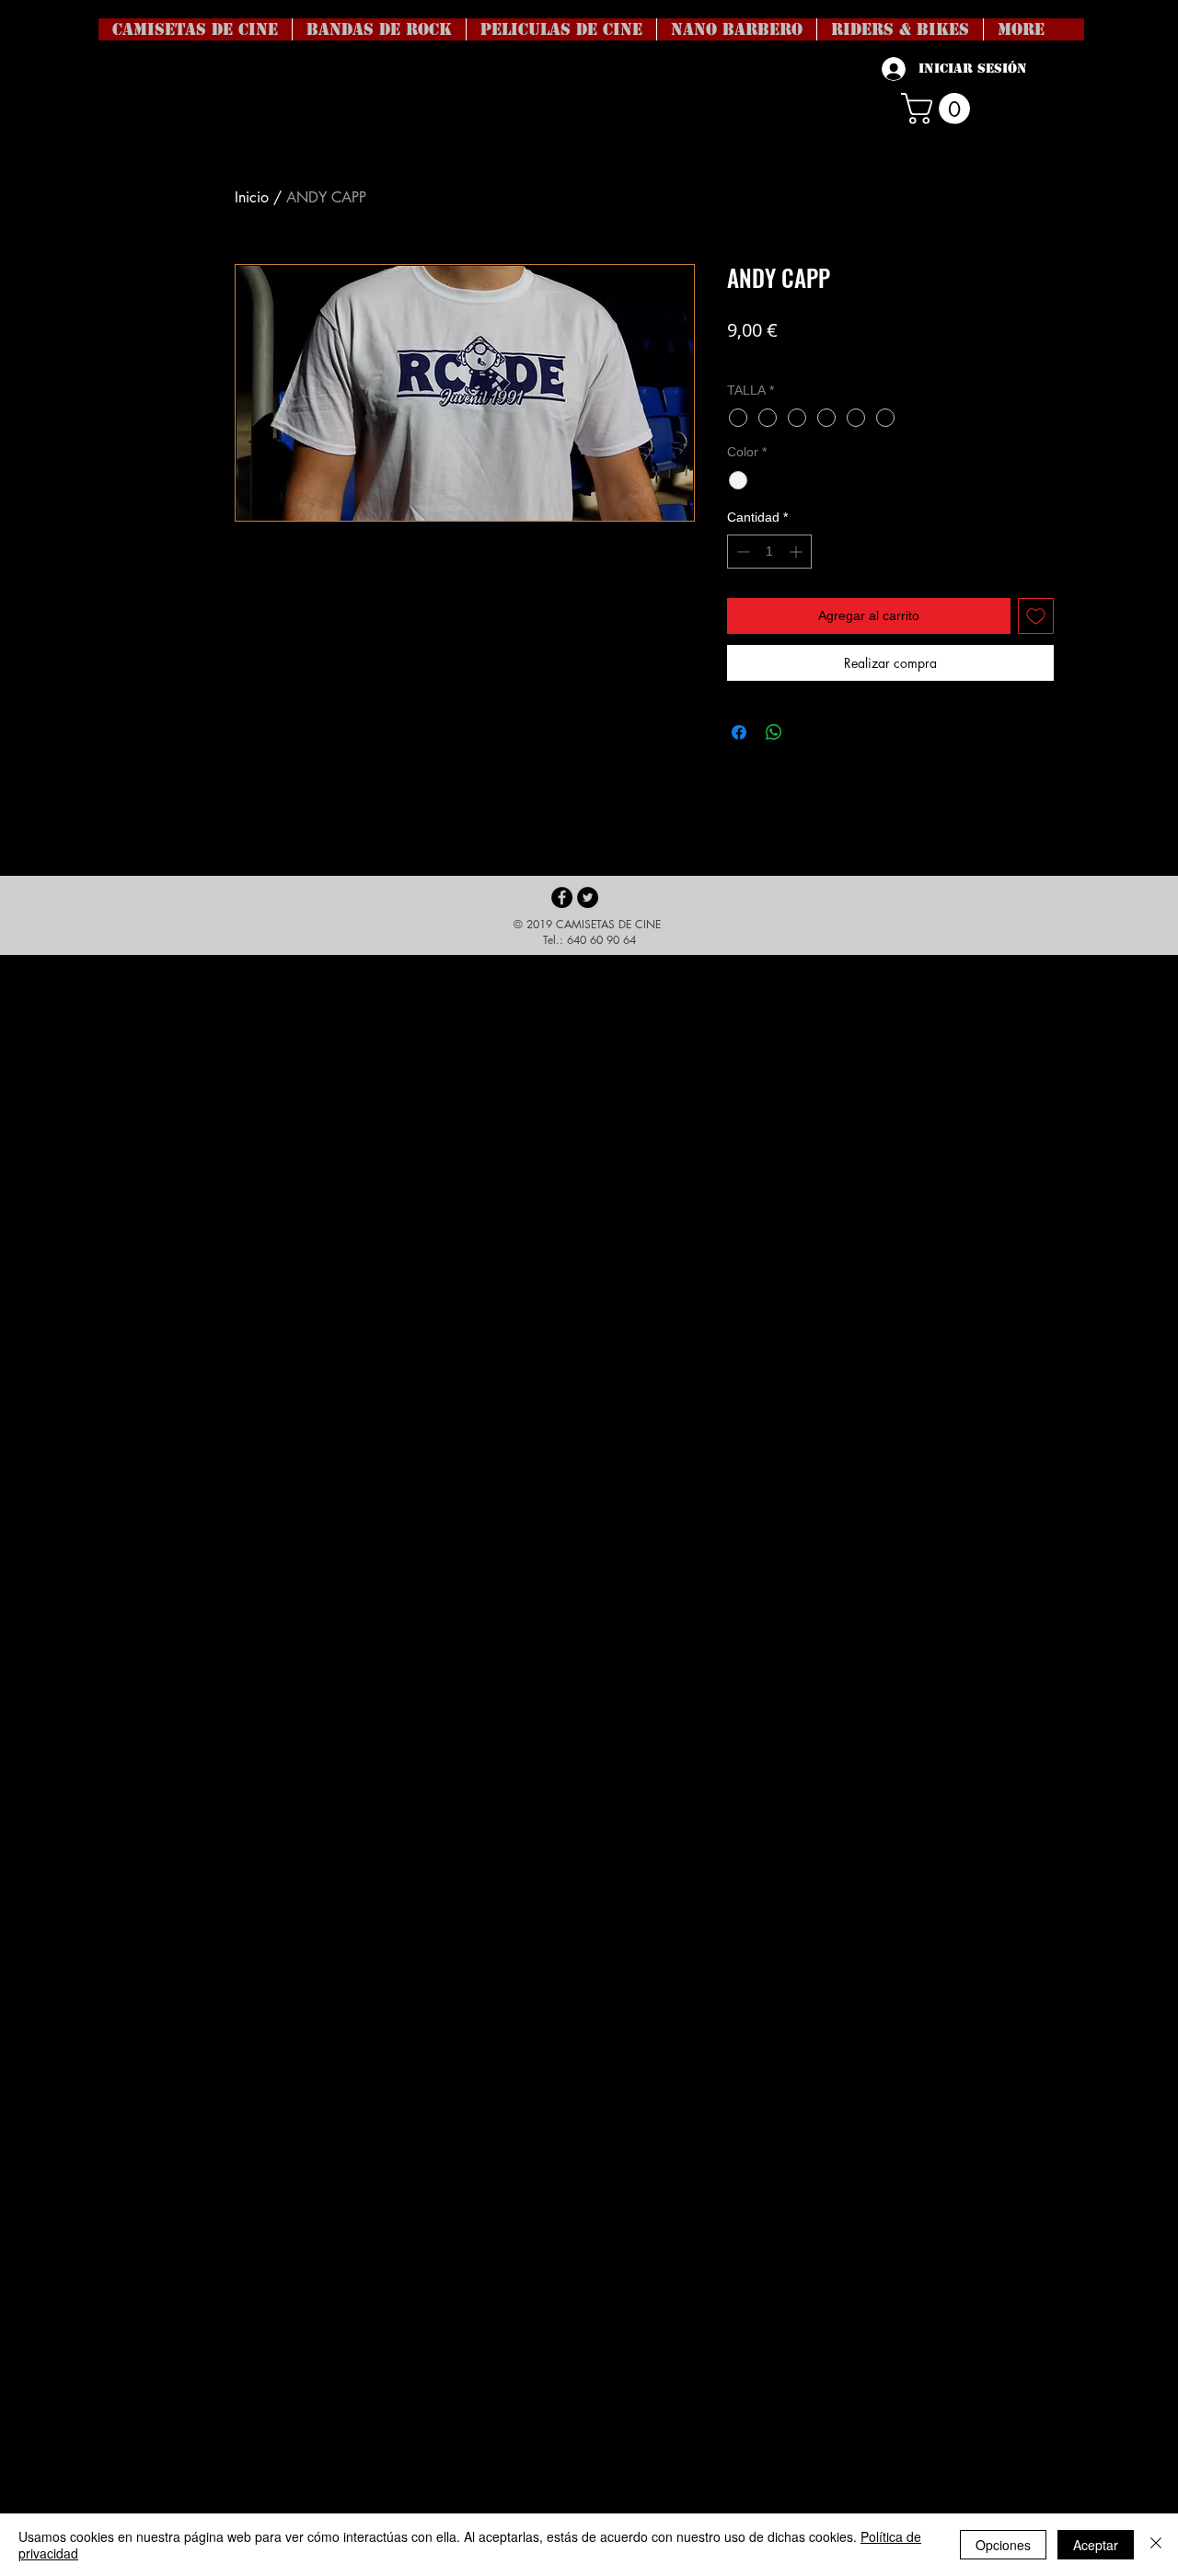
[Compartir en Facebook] (739, 732)
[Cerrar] (1156, 2545)
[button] (939, 109)
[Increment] (797, 552)
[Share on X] (809, 732)
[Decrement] (741, 552)
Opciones (1003, 2545)
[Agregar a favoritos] (1036, 616)
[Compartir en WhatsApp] (774, 732)
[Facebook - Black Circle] (562, 897)
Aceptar (1096, 2545)
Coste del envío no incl (790, 357)
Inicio (252, 197)
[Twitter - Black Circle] (588, 897)
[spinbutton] (769, 552)
